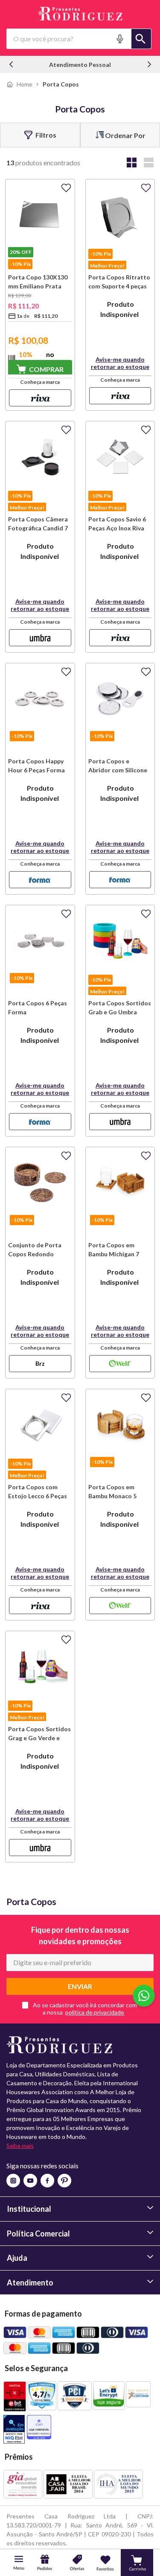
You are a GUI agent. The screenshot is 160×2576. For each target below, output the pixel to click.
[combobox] (79, 39)
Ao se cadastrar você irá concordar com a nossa (85, 2009)
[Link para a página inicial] (19, 84)
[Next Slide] (149, 64)
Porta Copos (61, 84)
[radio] (131, 163)
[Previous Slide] (11, 64)
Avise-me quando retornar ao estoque (120, 363)
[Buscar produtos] (141, 39)
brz (40, 1363)
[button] (121, 39)
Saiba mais (20, 2146)
